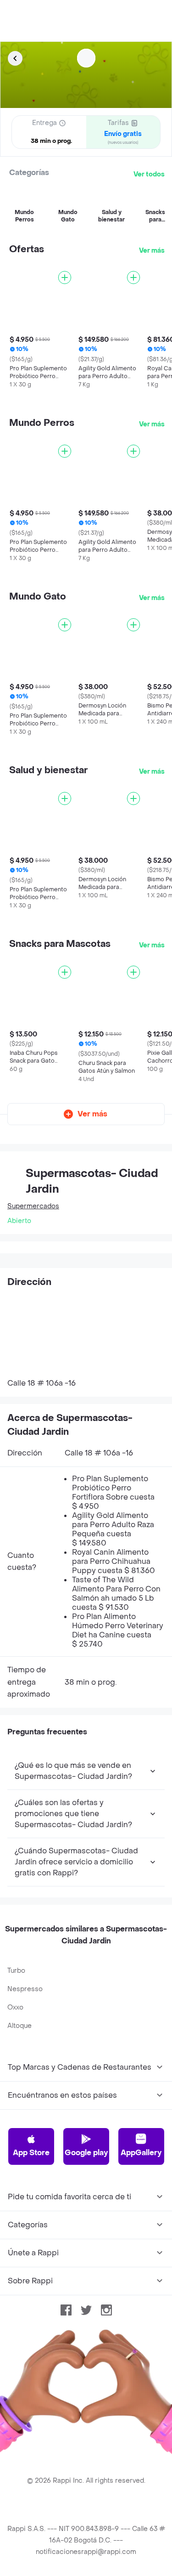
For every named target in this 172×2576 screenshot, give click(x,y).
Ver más (152, 251)
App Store (31, 2153)
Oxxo (15, 2007)
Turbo (16, 1971)
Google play (86, 2153)
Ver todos (149, 174)
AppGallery (141, 2153)
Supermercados (33, 1206)
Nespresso (25, 1989)
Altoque (19, 2026)
